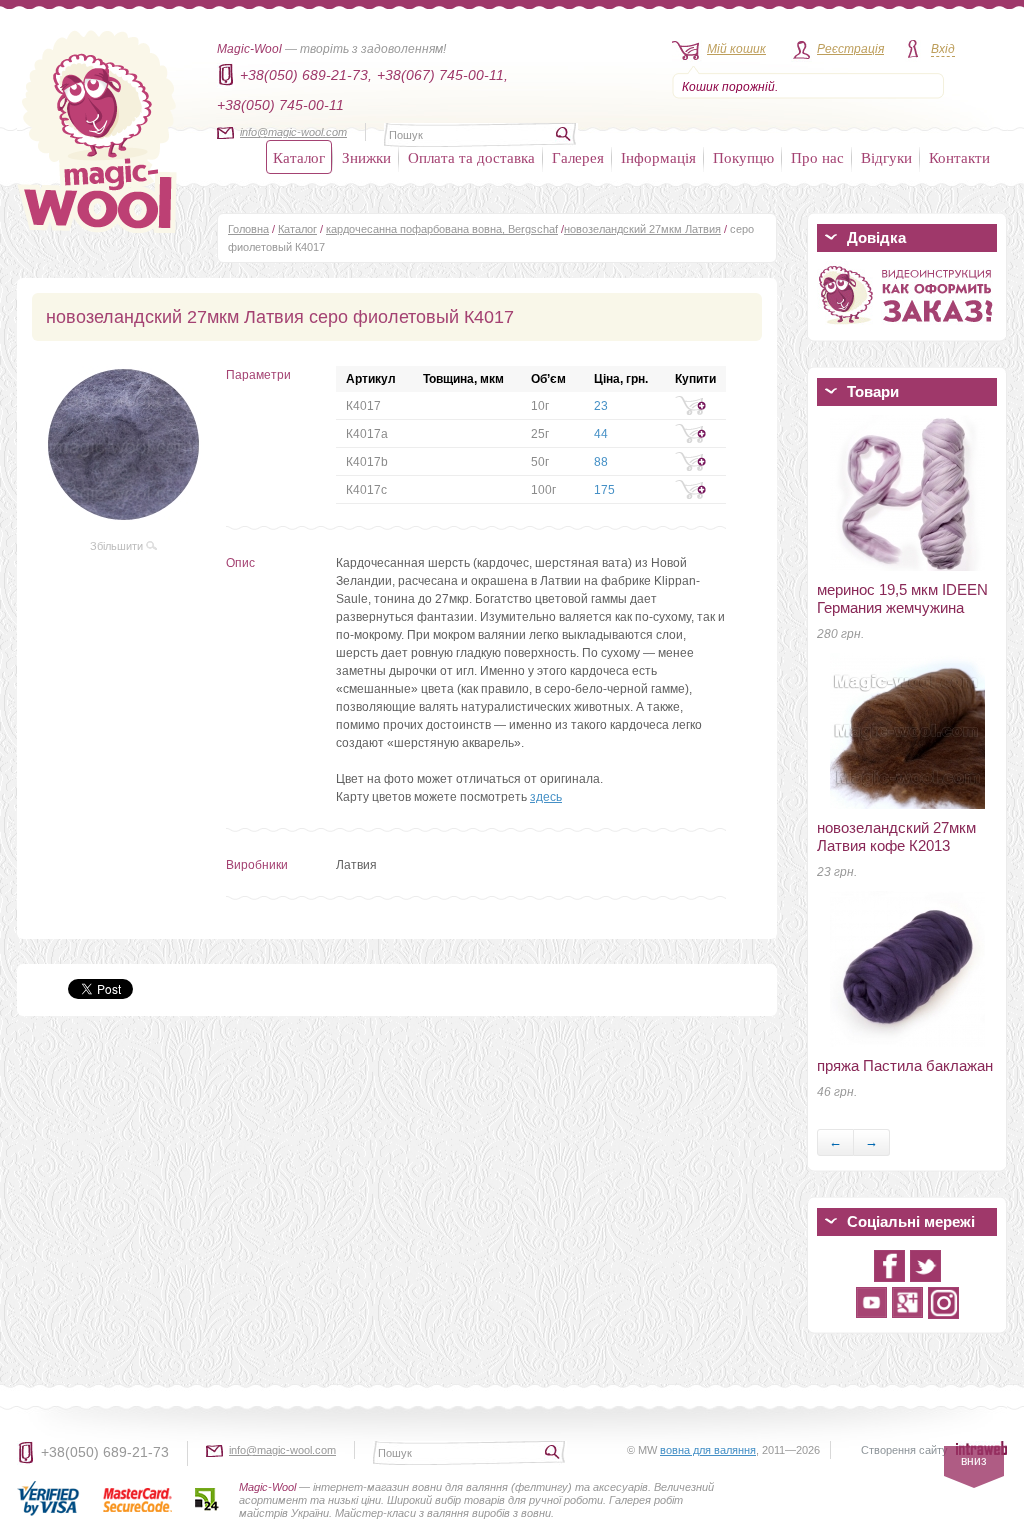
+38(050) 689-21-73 (105, 1452)
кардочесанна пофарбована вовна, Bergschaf (442, 229)
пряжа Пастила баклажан (905, 1065)
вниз (974, 1461)
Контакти (959, 157)
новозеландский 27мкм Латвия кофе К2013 (896, 836)
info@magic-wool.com (293, 132)
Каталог (299, 157)
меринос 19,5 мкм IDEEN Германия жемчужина (902, 598)
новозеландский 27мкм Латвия (642, 229)
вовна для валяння (708, 1450)
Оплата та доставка (471, 157)
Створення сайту (904, 1450)
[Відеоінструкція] (907, 328)
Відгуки (886, 157)
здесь (546, 797)
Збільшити (118, 546)
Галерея (578, 157)
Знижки (366, 157)
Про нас (817, 157)
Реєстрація (850, 49)
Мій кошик (736, 49)
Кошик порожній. (730, 87)
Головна (248, 229)
